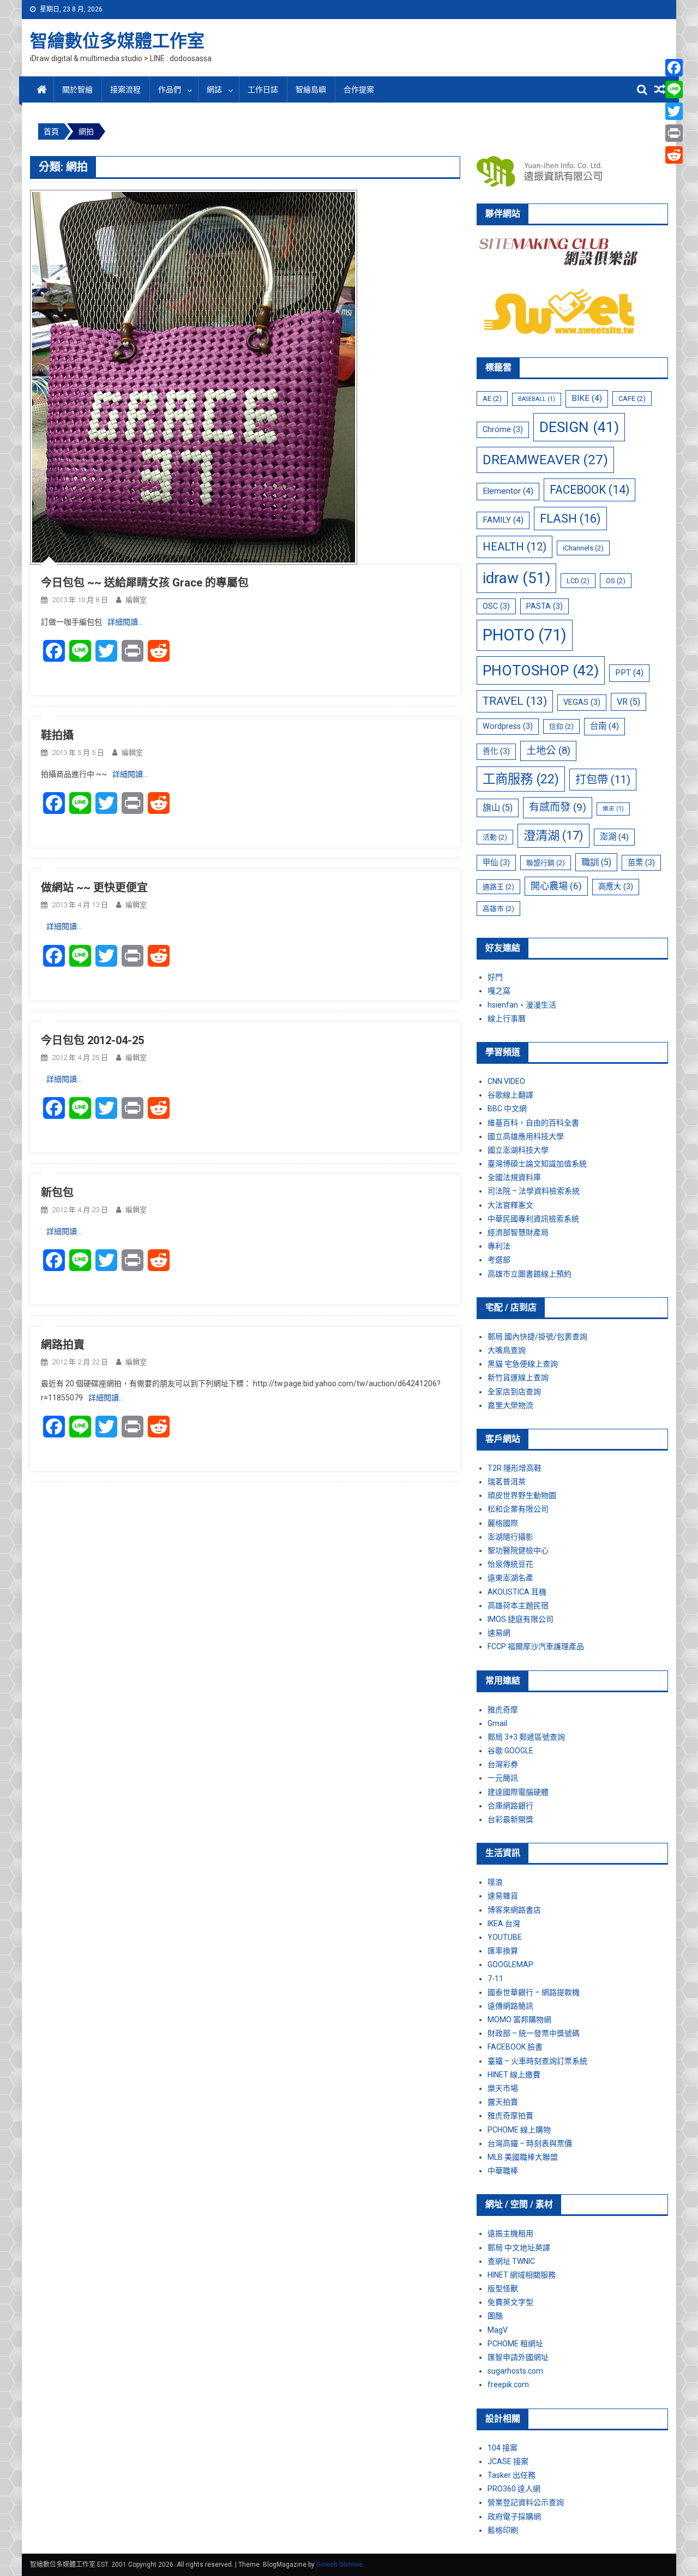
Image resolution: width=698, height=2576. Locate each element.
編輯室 (136, 600)
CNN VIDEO (506, 1081)
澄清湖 (553, 835)
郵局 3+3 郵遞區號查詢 (526, 1737)
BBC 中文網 (507, 1109)
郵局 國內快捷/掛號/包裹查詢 (537, 1337)
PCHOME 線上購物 (519, 2130)
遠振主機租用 (510, 2233)
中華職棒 (503, 2171)
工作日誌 (263, 89)
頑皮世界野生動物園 (522, 1495)
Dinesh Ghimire (339, 2565)
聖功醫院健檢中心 (518, 1550)
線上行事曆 (507, 1019)
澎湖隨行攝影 (510, 1537)
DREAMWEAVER (545, 460)
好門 (495, 977)
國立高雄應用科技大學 (526, 1136)
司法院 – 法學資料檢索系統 (534, 1191)
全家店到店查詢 (514, 1392)
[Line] (674, 89)
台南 (604, 726)
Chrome (503, 429)
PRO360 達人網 (514, 2489)
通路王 (498, 887)
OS (616, 581)
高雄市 (498, 909)
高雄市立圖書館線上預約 (529, 1274)
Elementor (508, 491)
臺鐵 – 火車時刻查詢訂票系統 (537, 2061)
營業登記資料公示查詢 (526, 2502)
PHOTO (525, 635)
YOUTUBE (505, 1937)
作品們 (170, 89)
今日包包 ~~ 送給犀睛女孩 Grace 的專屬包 (145, 583)
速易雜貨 (503, 1896)
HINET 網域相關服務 (522, 2275)
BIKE (587, 398)
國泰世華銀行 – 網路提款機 (534, 1992)
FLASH (570, 519)
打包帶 (603, 780)
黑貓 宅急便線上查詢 (523, 1364)
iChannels (583, 548)
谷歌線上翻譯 (510, 1095)
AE (492, 399)
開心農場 (556, 886)
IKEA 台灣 (504, 1924)
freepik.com (508, 2385)
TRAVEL (515, 701)
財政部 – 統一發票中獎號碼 (534, 2033)
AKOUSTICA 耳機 (517, 1592)
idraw (516, 578)
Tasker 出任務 (512, 2475)
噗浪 (495, 1882)
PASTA (544, 606)
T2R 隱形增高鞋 (515, 1468)
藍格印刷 (503, 2530)
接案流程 (125, 89)
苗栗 (641, 862)
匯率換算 (503, 1951)
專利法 (499, 1246)
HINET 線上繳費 (514, 2075)
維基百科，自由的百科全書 (533, 1123)
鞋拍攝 (57, 735)
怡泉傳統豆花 (510, 1564)
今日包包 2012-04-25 (92, 1040)
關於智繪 (77, 89)
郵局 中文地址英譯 (519, 2248)
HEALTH (515, 547)
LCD (578, 581)
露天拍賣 (503, 2102)
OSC (496, 606)
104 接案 (503, 2448)
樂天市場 (503, 2088)
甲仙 (496, 862)
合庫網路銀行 (510, 1806)
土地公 (548, 751)
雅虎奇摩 (503, 1710)
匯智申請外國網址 (518, 2357)
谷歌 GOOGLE (510, 1751)
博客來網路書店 (514, 1910)
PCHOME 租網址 (515, 2344)
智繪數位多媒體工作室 (117, 41)
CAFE (632, 399)
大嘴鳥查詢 (507, 1350)
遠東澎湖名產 (510, 1578)
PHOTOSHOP (541, 670)
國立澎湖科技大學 (518, 1150)
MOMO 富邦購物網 (519, 2020)
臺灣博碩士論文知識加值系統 (537, 1164)
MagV (498, 2330)
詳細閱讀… (125, 622)
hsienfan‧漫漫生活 (522, 1005)
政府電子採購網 (514, 2517)
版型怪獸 (503, 2289)
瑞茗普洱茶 (507, 1482)
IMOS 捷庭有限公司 (521, 1619)
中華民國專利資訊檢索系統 (533, 1219)
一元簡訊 (503, 1778)
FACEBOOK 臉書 (515, 2047)
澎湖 (614, 837)
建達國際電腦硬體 (518, 1792)
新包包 (57, 1193)
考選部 (499, 1260)
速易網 (499, 1633)
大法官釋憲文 (510, 1205)
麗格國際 (503, 1523)
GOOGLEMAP (510, 1964)
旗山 (498, 808)
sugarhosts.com (515, 2371)
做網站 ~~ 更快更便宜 (94, 888)
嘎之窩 (499, 991)
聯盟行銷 (546, 863)
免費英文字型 (510, 2302)
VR (628, 702)
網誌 (214, 89)
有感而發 (558, 807)
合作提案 (359, 89)
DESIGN (579, 427)
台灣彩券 (503, 1764)
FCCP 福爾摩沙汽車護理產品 (536, 1646)
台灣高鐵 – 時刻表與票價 (530, 2143)
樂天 (613, 809)
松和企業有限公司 (518, 1509)
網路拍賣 (63, 1345)
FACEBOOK (589, 490)
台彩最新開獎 (510, 1819)
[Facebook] (674, 68)
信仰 (561, 726)
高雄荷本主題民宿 (518, 1605)
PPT (629, 673)
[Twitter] (674, 111)
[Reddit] (674, 155)
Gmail (497, 1723)
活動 (495, 837)
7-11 (495, 1979)
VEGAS (582, 702)
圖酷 (495, 2316)
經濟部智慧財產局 (518, 1232)
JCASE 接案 (508, 2461)
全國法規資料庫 (514, 1177)
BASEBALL (537, 399)
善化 (496, 751)
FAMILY (503, 520)
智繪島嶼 (311, 89)
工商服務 (521, 779)
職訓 (596, 862)
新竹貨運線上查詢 (518, 1377)
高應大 (616, 886)
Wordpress (508, 726)
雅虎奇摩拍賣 (510, 2116)
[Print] (674, 133)
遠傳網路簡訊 (510, 2006)
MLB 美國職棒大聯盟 (523, 2157)
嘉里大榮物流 (510, 1405)
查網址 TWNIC (511, 2261)
